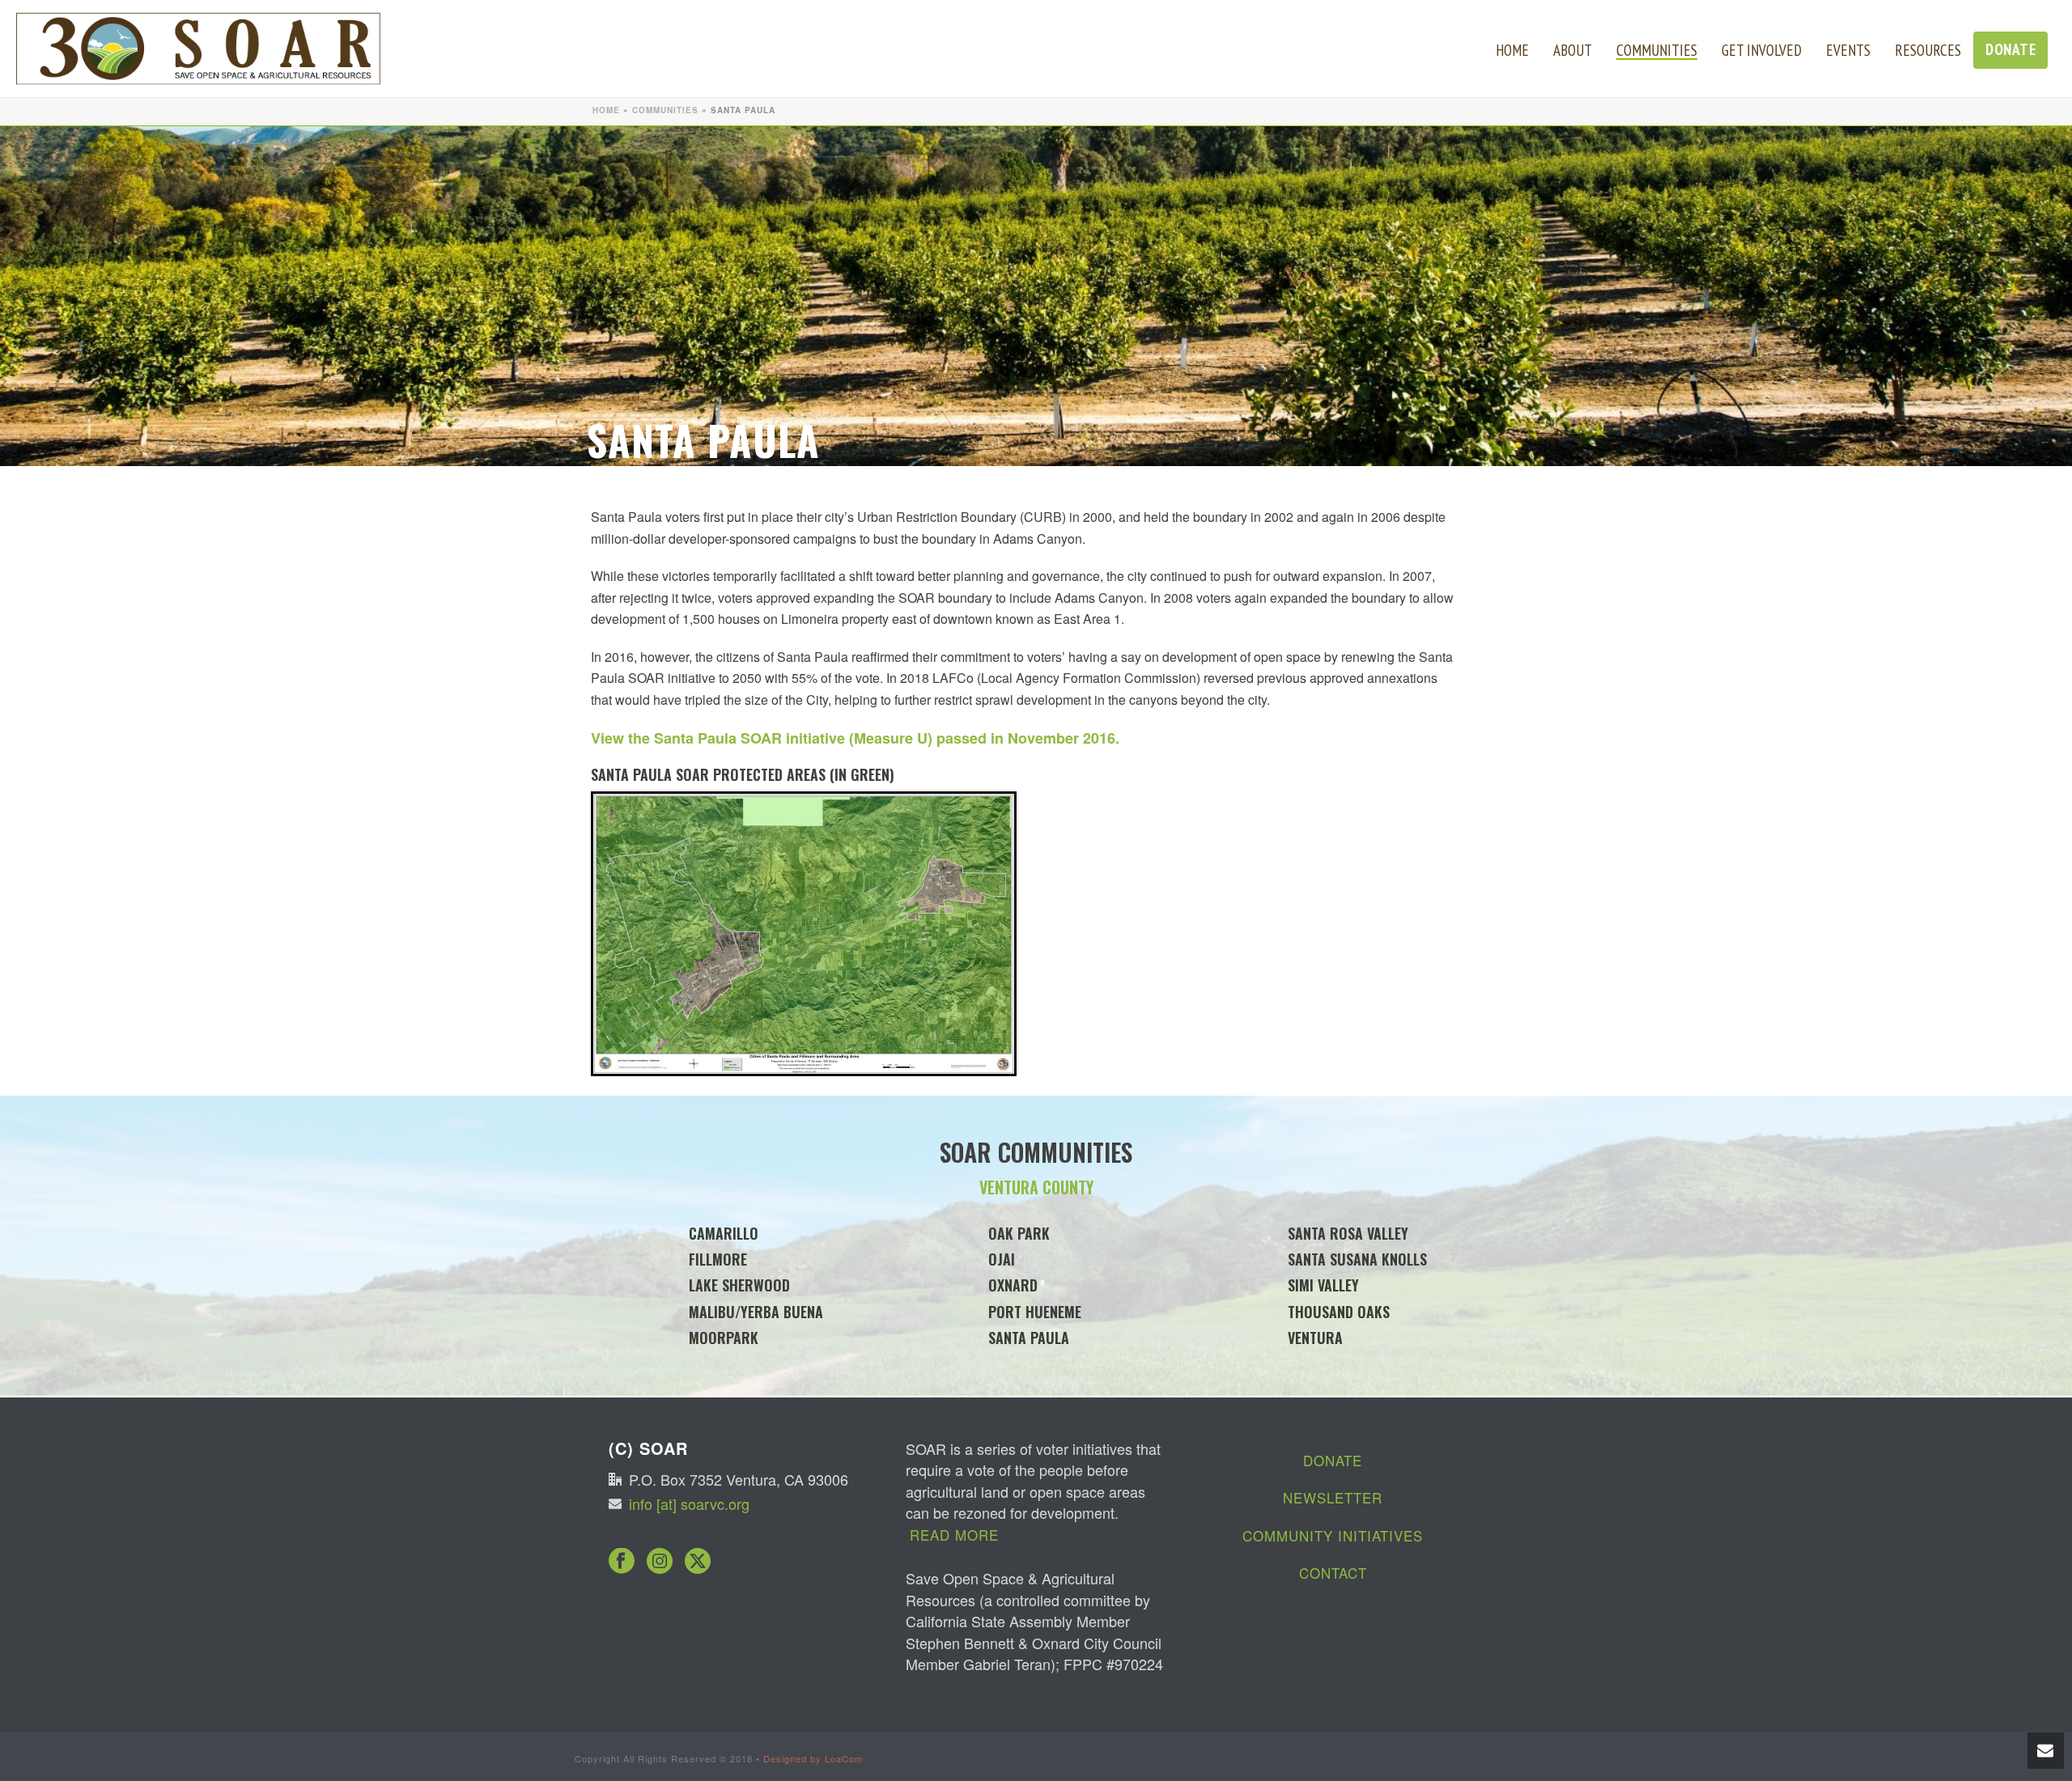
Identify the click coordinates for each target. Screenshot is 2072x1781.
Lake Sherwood (739, 1285)
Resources (1928, 50)
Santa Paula (1029, 1338)
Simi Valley (1323, 1285)
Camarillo (724, 1233)
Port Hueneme (1035, 1312)
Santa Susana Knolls (1357, 1259)
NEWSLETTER (1333, 1497)
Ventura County (1036, 1187)
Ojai (1002, 1259)
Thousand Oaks (1339, 1312)
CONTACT (1333, 1573)
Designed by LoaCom (813, 1758)
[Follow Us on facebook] (622, 1561)
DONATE (1333, 1460)
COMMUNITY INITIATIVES (1333, 1535)
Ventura (1315, 1338)
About (1573, 50)
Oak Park (1019, 1233)
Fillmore (718, 1259)
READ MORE (954, 1535)
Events (1848, 50)
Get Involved (1762, 50)
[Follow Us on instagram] (660, 1561)
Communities (1657, 50)
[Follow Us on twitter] (698, 1561)
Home (1512, 50)
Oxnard (1013, 1285)
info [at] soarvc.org (689, 1503)
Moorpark (724, 1338)
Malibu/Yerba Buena (756, 1312)
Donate (2010, 49)
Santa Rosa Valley (1348, 1233)
